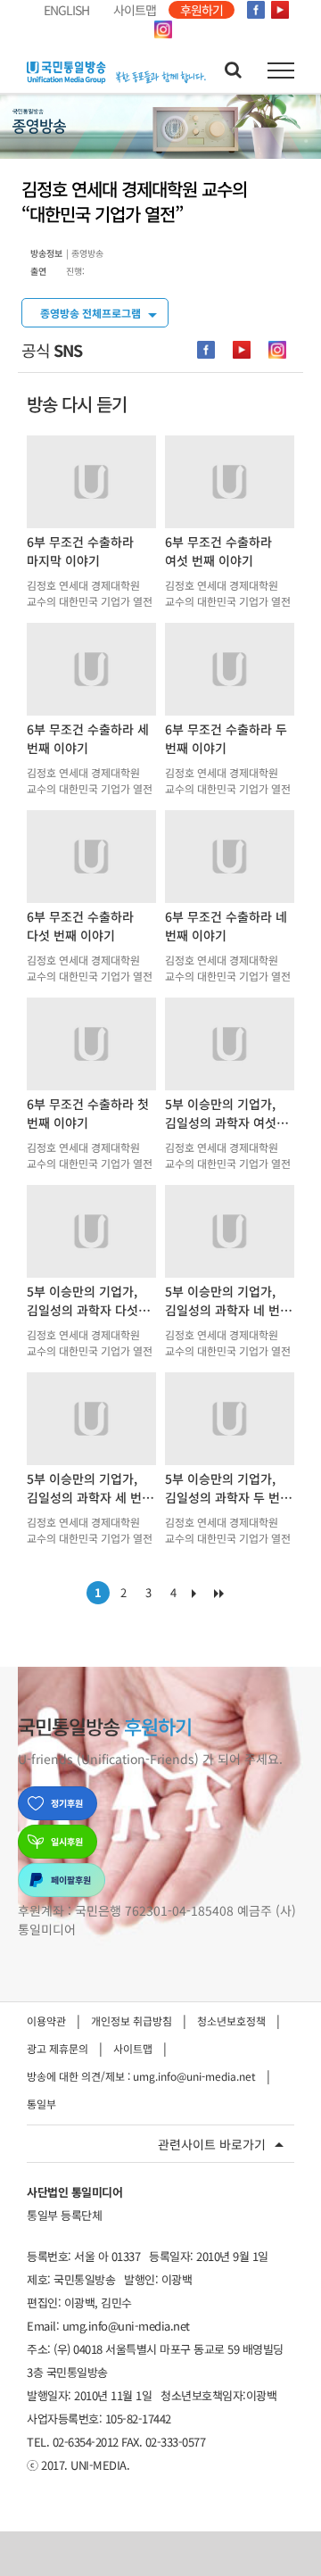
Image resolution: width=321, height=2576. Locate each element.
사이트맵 (133, 2048)
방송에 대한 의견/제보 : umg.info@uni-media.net (141, 2076)
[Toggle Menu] (281, 70)
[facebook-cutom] (206, 350)
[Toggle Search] (233, 70)
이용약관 (46, 2021)
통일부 (41, 2104)
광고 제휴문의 (58, 2048)
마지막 (223, 1597)
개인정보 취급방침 (132, 2021)
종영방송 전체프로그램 (91, 313)
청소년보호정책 (231, 2021)
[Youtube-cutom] (242, 350)
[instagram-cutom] (277, 350)
